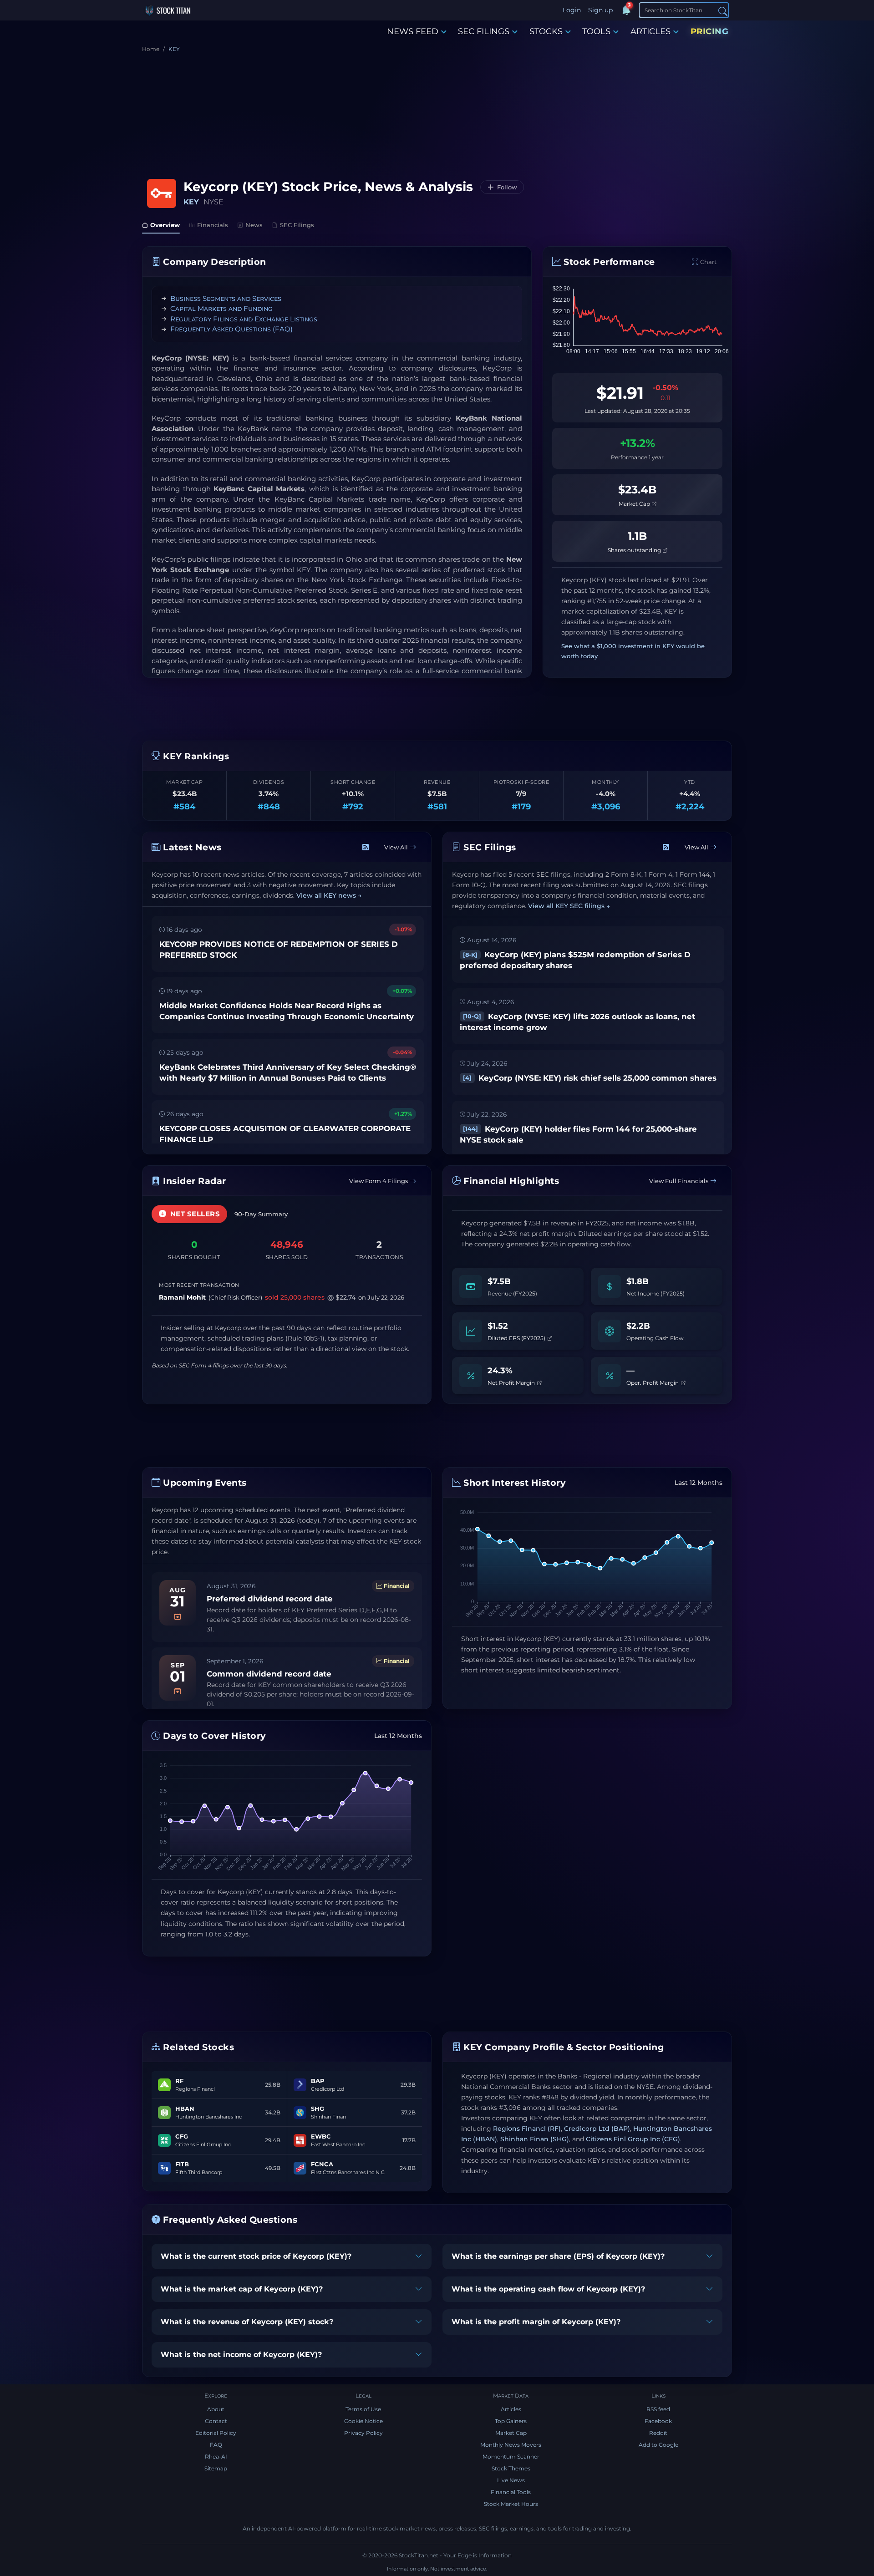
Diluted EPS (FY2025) (517, 1338)
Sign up (600, 10)
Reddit (658, 2433)
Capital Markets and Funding (221, 308)
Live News (511, 2480)
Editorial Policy (216, 2433)
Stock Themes (511, 2468)
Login (572, 10)
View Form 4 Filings (379, 1181)
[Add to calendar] (178, 1617)
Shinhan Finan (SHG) (535, 2139)
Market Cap (635, 504)
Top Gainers (511, 2421)
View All (396, 847)
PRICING (710, 31)
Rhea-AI (216, 2457)
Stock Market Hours (511, 2504)
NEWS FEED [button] (413, 31)
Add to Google (658, 2445)
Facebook (658, 2421)
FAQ (216, 2445)
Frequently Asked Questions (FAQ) (231, 329)
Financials (213, 225)
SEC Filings (297, 225)
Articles (511, 2409)
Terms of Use (363, 2409)
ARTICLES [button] (650, 31)
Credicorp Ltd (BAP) (597, 2129)
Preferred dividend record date (270, 1599)
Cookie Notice (363, 2421)
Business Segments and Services (226, 298)
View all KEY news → (329, 895)
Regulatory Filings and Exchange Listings (244, 319)
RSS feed (658, 2409)
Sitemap (216, 2468)
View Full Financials (679, 1181)
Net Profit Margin (512, 1383)
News (254, 225)
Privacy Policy (363, 2433)
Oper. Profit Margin (653, 1383)
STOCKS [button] (546, 31)
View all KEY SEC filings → (569, 906)
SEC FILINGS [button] (484, 31)
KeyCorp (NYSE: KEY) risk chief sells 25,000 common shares (590, 1078)
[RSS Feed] (366, 848)
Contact (216, 2421)
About (216, 2409)
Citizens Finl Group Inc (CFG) (633, 2139)
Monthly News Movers (511, 2445)
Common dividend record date (269, 1674)
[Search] (723, 11)
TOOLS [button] (596, 31)
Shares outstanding (635, 550)
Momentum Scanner (511, 2457)
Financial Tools (511, 2492)
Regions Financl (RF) (527, 2129)
